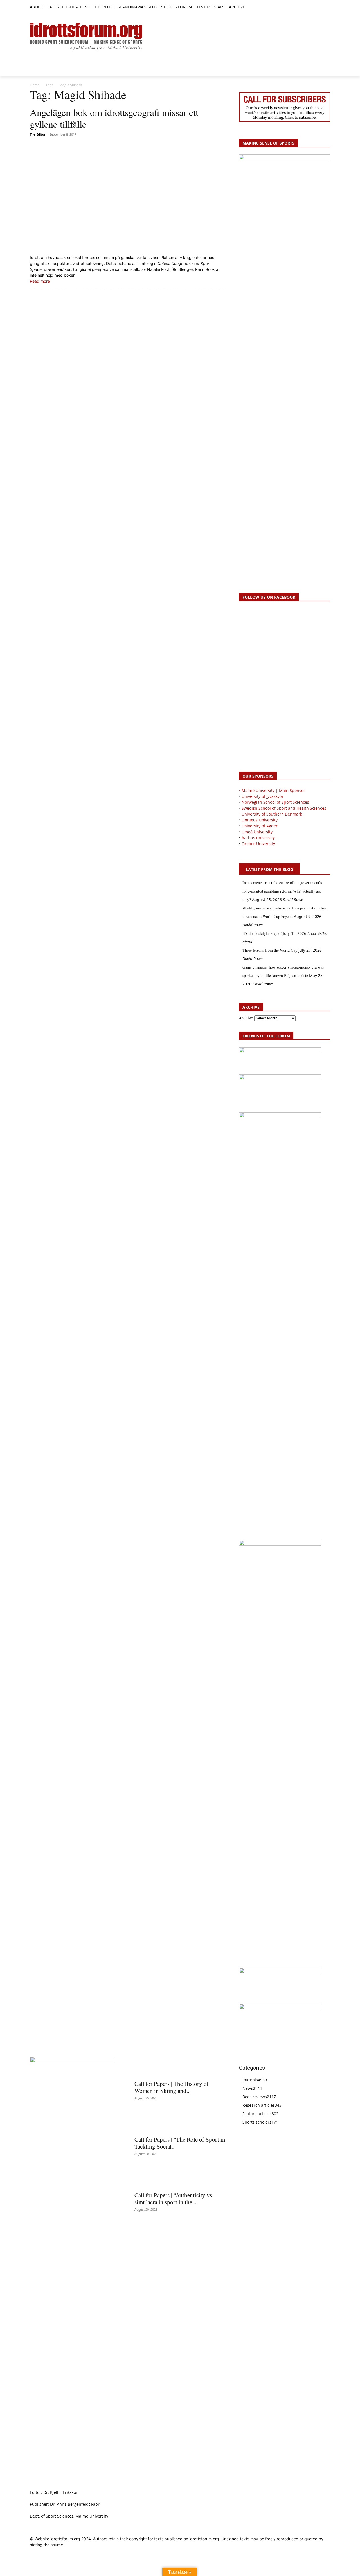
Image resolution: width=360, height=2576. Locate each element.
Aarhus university (258, 838)
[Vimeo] (320, 7)
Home (35, 85)
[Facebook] (301, 7)
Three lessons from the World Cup (270, 950)
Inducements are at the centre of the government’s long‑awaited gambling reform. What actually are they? (282, 891)
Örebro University (258, 844)
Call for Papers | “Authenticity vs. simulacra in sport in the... (174, 2198)
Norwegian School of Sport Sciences (275, 802)
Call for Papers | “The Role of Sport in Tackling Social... (180, 2143)
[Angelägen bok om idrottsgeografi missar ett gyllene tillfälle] (128, 196)
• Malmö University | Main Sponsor (272, 790)
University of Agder (260, 826)
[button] (252, 7)
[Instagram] (308, 7)
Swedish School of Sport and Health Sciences (284, 808)
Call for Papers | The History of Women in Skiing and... (172, 2087)
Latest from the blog (269, 869)
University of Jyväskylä (262, 796)
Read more (40, 281)
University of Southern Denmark (272, 814)
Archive (246, 1018)
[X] (314, 7)
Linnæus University (260, 820)
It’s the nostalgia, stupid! (262, 933)
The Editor (38, 134)
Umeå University (257, 832)
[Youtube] (327, 7)
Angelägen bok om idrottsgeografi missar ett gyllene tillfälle (114, 118)
